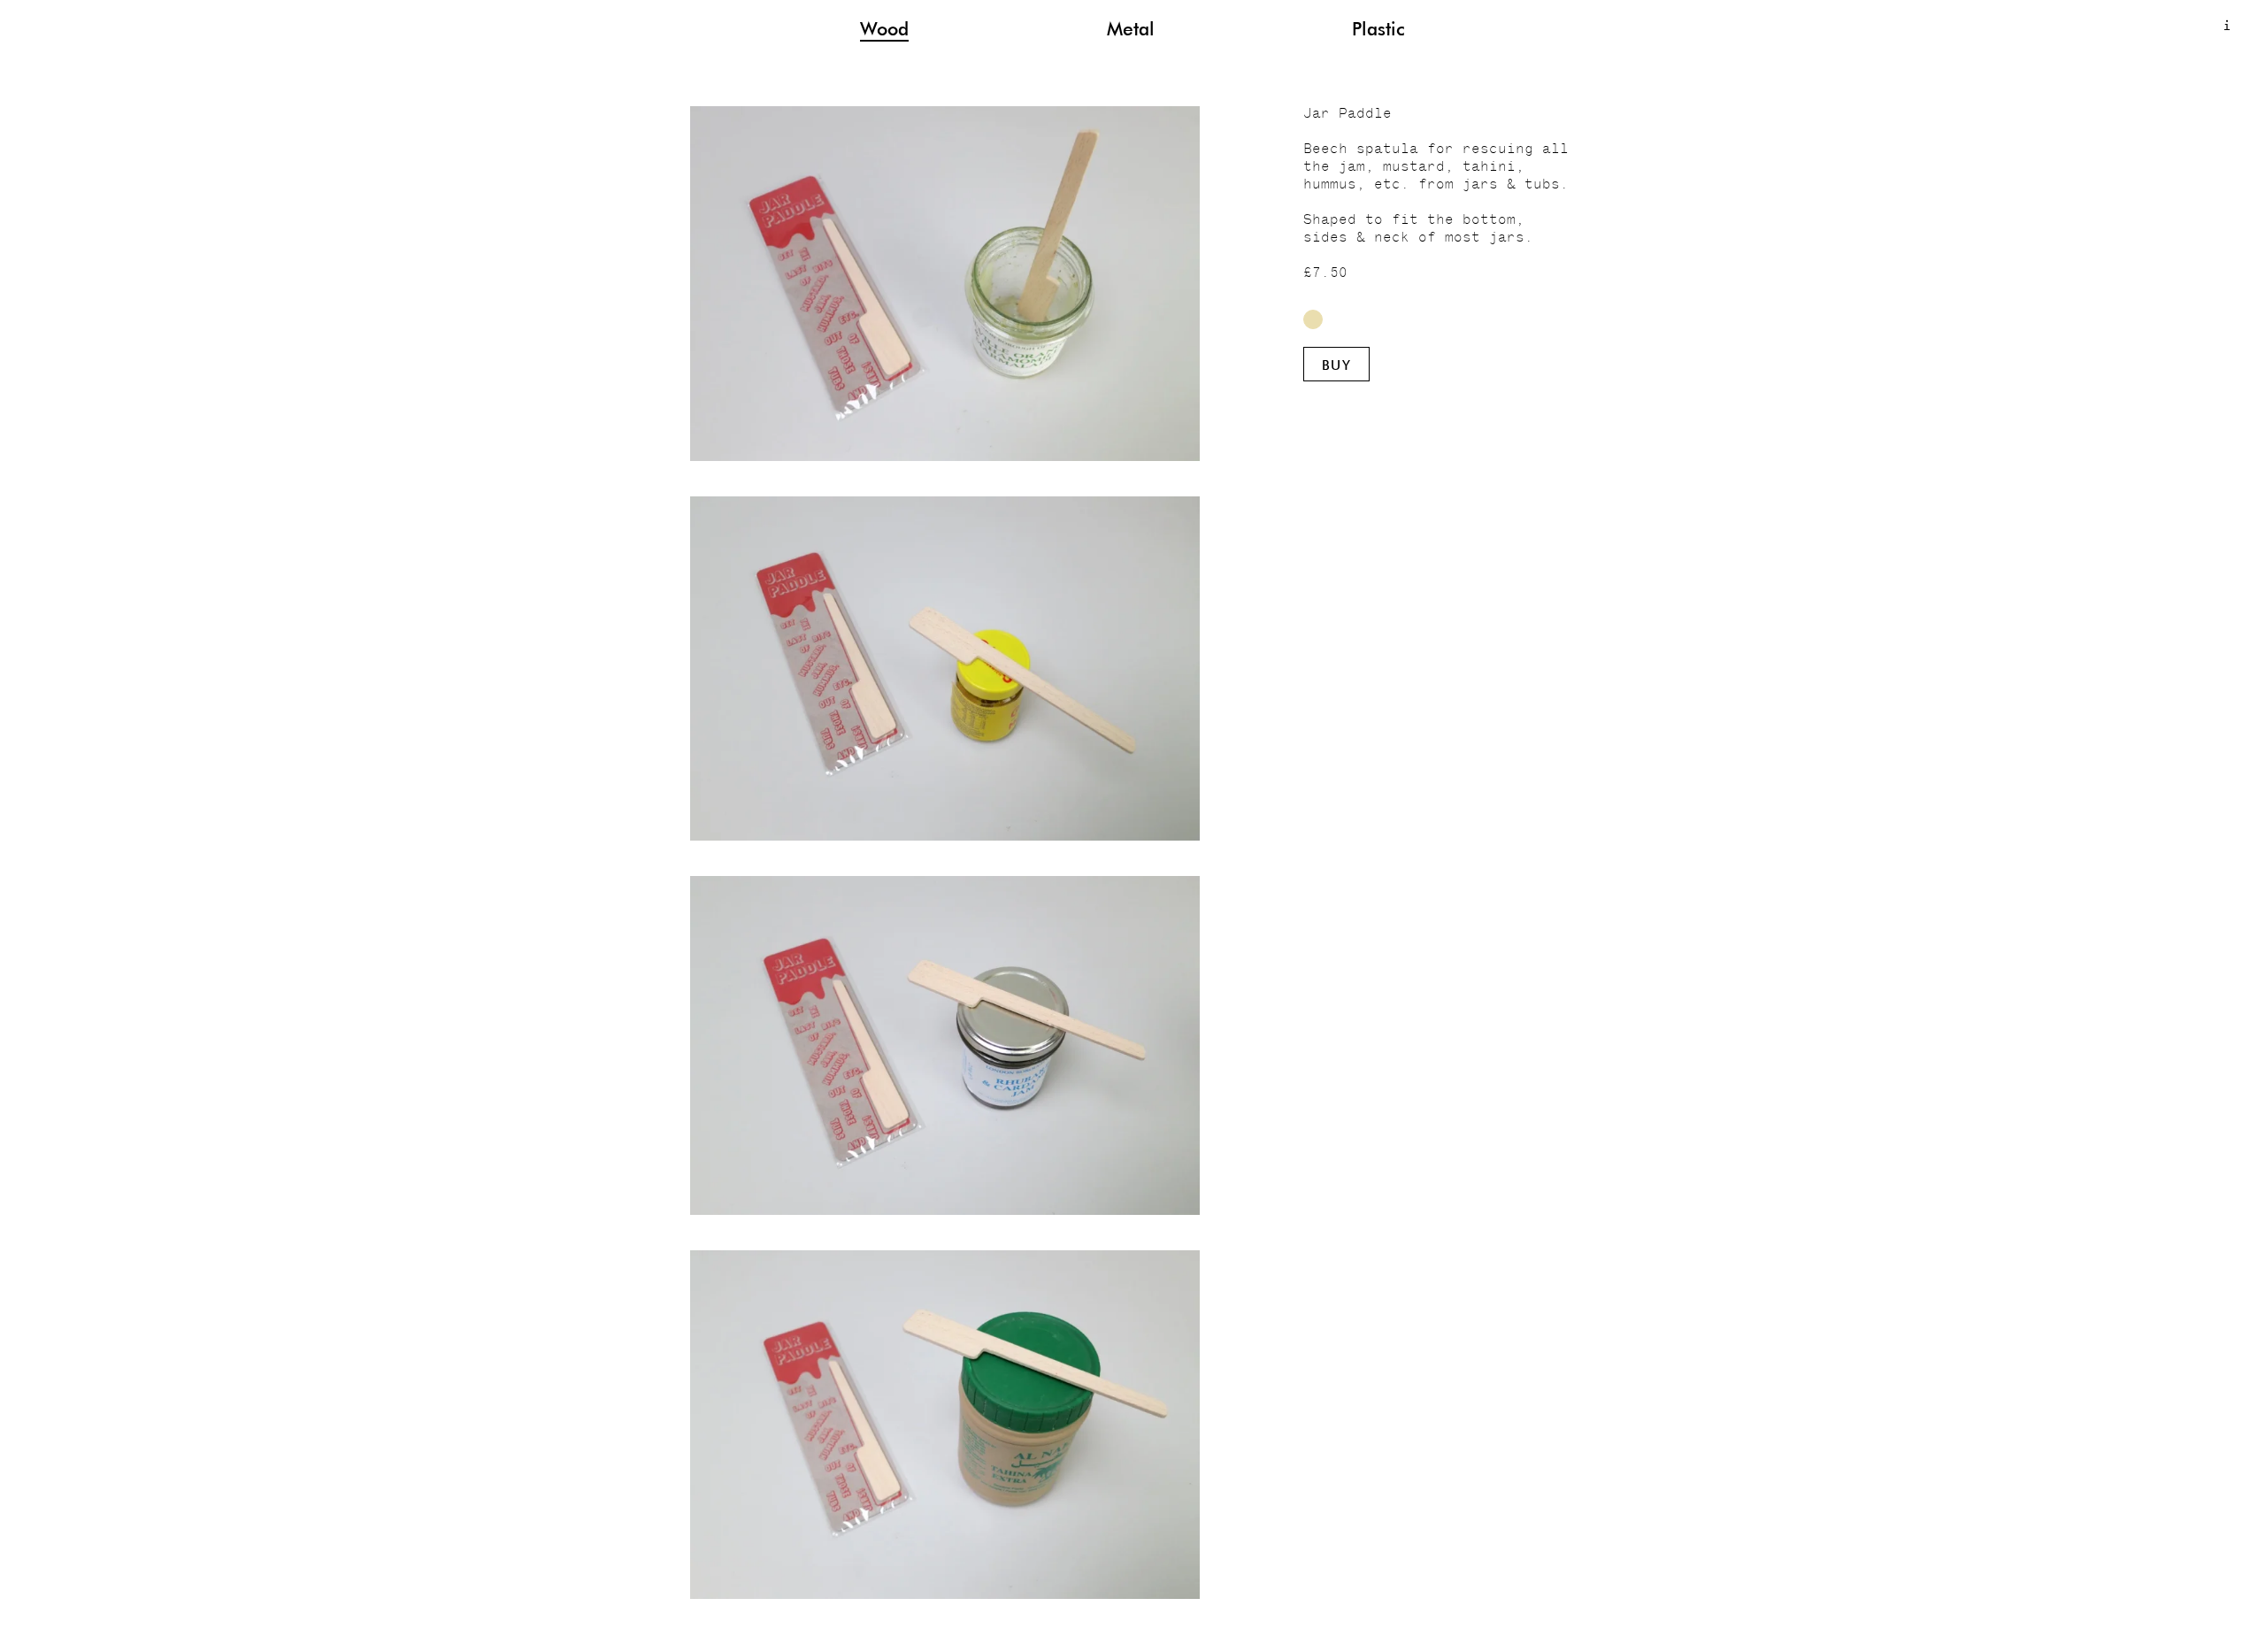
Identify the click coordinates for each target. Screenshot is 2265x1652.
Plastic (1378, 28)
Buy (1337, 365)
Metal (1131, 28)
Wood (884, 28)
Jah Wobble (1313, 319)
